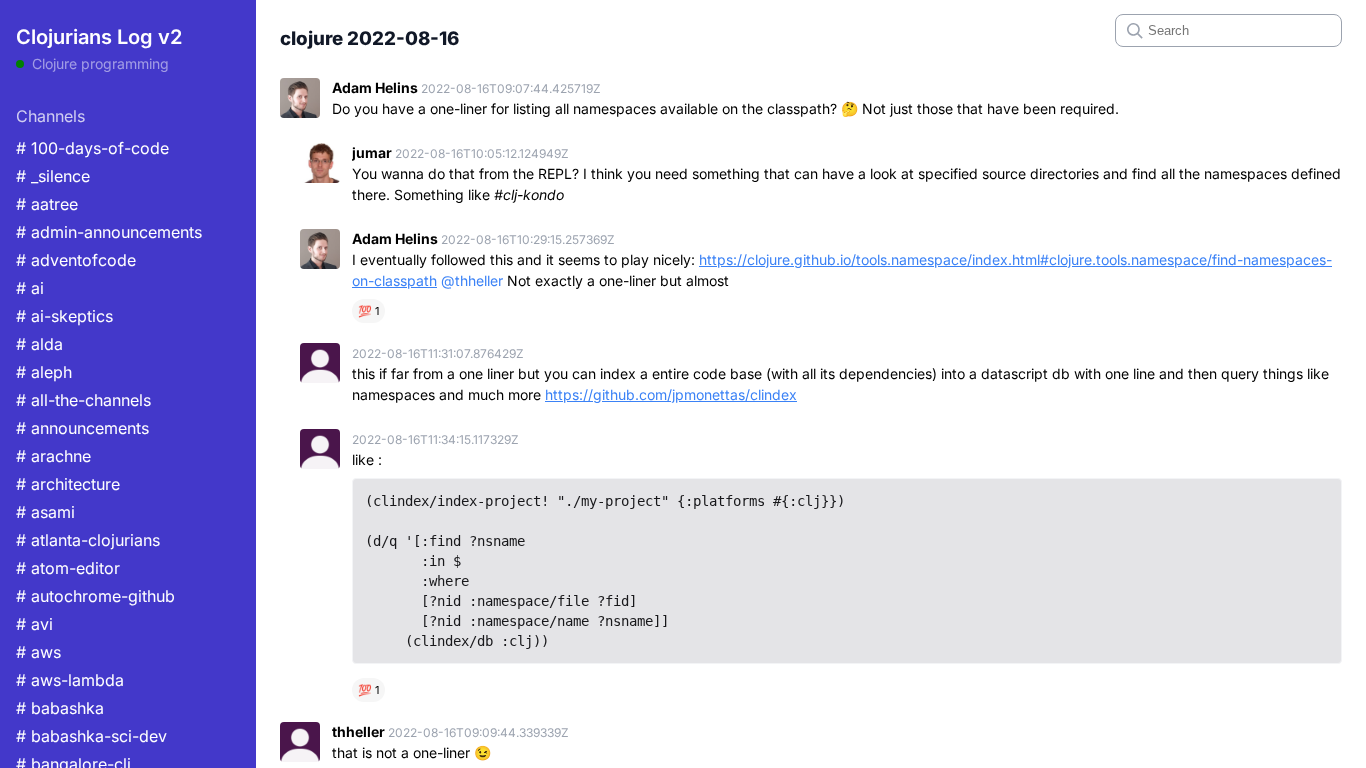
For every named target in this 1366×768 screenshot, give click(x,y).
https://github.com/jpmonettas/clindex (671, 394)
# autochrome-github (95, 596)
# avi (34, 624)
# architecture (68, 484)
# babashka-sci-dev (91, 736)
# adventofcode (76, 260)
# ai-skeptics (64, 316)
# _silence (53, 176)
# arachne (53, 456)
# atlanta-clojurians (88, 540)
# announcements (82, 428)
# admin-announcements (109, 232)
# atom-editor (68, 568)
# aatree (47, 204)
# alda (39, 344)
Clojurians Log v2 (99, 37)
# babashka (60, 708)
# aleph (44, 372)
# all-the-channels (83, 400)
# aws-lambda (70, 680)
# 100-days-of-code (92, 148)
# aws (38, 652)
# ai (30, 288)
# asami (45, 512)
